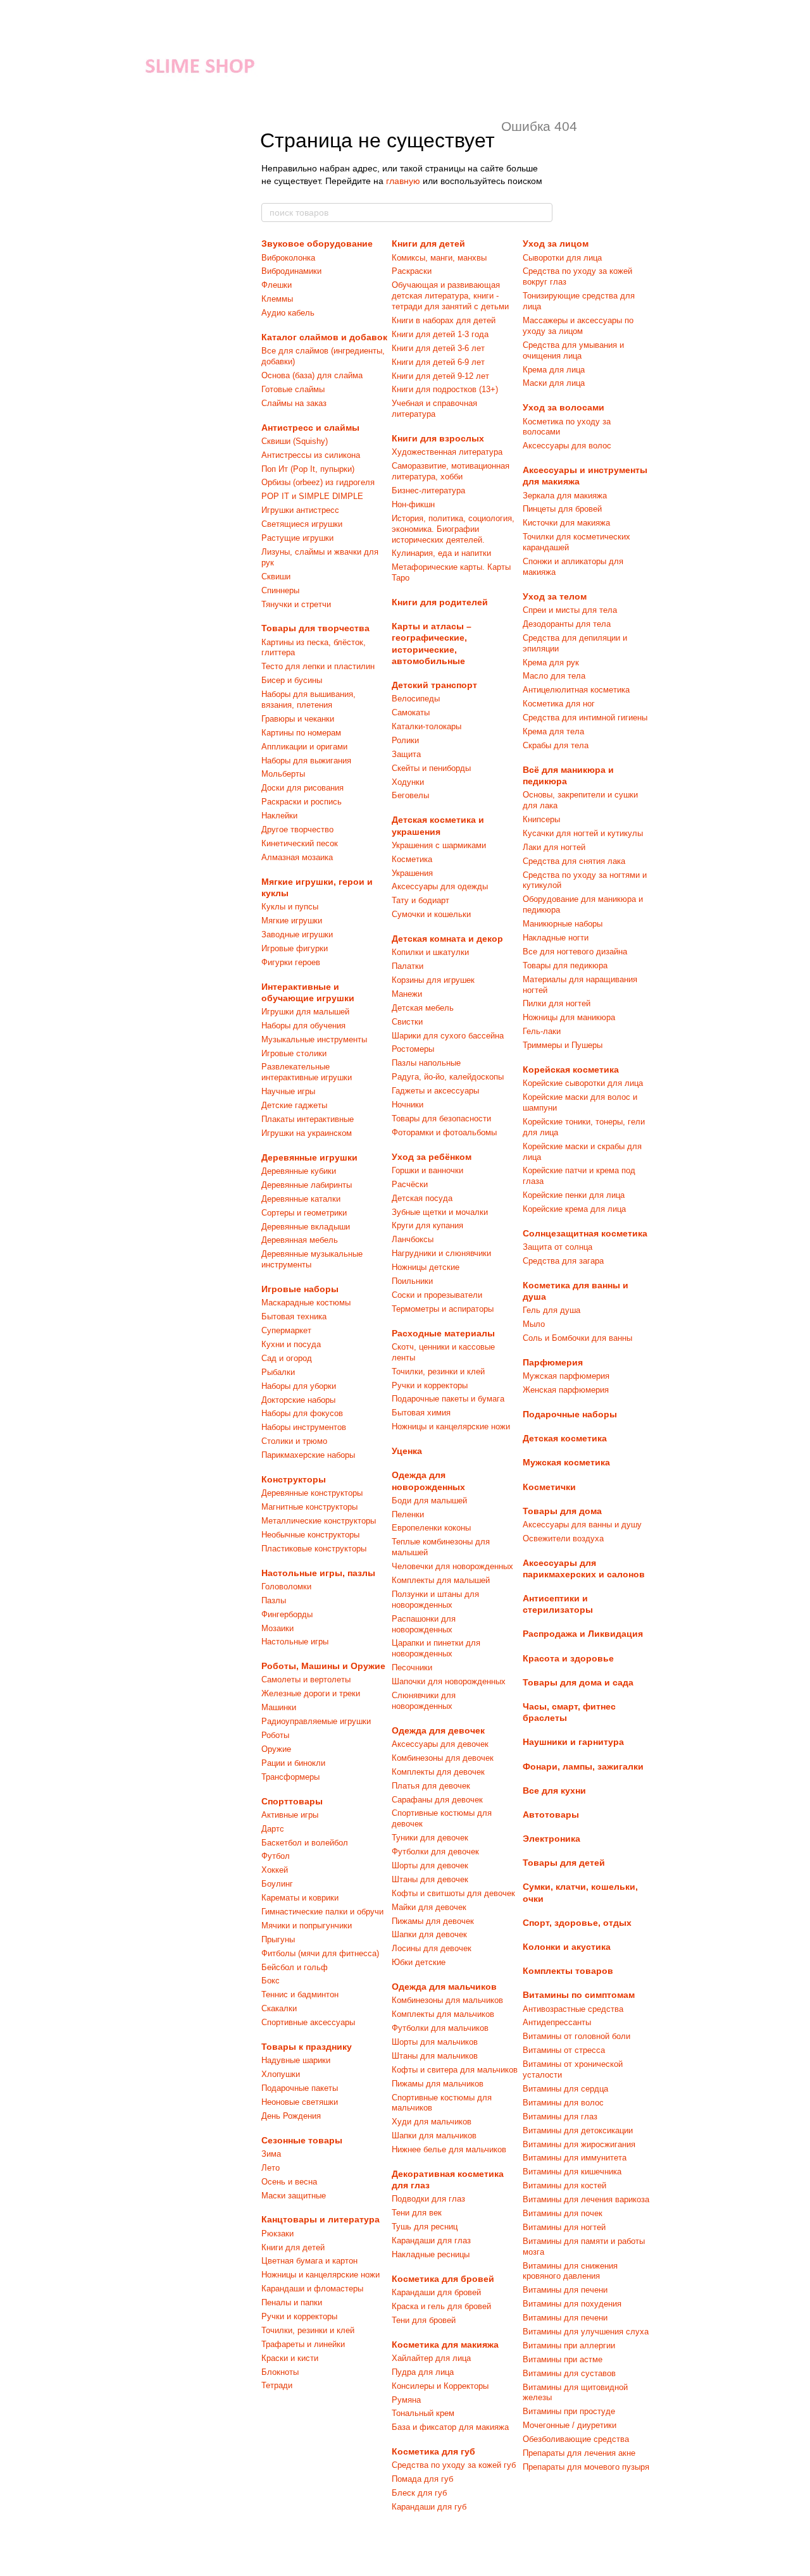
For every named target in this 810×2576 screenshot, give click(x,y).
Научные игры (288, 1091)
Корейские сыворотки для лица (583, 1083)
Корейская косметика (571, 1069)
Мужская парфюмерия (566, 1376)
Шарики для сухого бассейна (448, 1036)
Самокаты (411, 712)
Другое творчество (297, 829)
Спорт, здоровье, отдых (577, 1923)
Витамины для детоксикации (578, 2130)
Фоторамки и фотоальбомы (444, 1132)
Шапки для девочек (429, 1934)
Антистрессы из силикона (311, 455)
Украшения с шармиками (439, 845)
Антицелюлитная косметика (576, 690)
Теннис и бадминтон (300, 1994)
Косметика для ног (559, 704)
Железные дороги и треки (311, 1693)
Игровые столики (294, 1053)
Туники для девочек (430, 1838)
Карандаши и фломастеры (312, 2289)
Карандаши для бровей (436, 2292)
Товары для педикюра (565, 965)
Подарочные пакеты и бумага (448, 1399)
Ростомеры (413, 1049)
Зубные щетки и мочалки (440, 1212)
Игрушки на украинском (307, 1133)
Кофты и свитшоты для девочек (453, 1893)
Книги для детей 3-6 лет (438, 348)
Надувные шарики (296, 2060)
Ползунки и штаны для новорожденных (435, 1599)
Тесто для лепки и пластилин (318, 666)
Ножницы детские (426, 1267)
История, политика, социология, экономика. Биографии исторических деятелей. (453, 529)
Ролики (405, 740)
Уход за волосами (564, 407)
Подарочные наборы (570, 1414)
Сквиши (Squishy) (295, 441)
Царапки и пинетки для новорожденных (436, 1648)
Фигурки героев (291, 962)
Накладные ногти (556, 938)
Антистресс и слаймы (310, 428)
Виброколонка (288, 258)
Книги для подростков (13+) (445, 389)
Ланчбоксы (413, 1239)
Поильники (412, 1281)
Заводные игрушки (297, 934)
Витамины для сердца (565, 2089)
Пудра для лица (423, 2372)
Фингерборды (287, 1614)
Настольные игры (295, 1642)
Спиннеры (280, 590)
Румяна (406, 2400)
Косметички (549, 1487)
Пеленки (408, 1514)
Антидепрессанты (557, 2022)
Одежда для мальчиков (444, 1987)
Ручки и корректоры (299, 2316)
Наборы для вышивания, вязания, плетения (308, 699)
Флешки (277, 285)
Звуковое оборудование (317, 243)
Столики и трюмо (294, 1441)
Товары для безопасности (441, 1119)
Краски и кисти (290, 2358)
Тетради (277, 2385)
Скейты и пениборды (431, 768)
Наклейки (279, 816)
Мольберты (283, 774)
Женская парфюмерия (566, 1390)
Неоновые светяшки (300, 2102)
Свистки (407, 1022)
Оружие (276, 1749)
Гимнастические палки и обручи (322, 1912)
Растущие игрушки (297, 538)
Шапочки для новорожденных (449, 1681)
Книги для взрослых (438, 438)
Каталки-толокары (427, 726)
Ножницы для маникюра (569, 1017)
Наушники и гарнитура (573, 1742)
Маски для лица (554, 383)
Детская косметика (565, 1438)
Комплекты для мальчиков (443, 2014)
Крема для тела (553, 731)
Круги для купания (427, 1225)
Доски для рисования (302, 788)
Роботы (275, 1735)
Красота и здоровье (568, 1658)
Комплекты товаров (568, 1971)
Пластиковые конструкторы (314, 1549)
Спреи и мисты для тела (570, 610)
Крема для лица (554, 370)
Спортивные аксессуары (308, 2022)
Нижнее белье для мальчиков (449, 2149)
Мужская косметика (566, 1462)
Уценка (407, 1451)
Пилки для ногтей (557, 1003)
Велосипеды (416, 699)
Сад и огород (287, 1358)
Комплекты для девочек (438, 1772)
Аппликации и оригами (304, 747)
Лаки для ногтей (554, 847)
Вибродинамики (291, 271)
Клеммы (277, 299)
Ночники (408, 1105)
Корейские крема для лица (574, 1209)
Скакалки (279, 2008)
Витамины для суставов (569, 2373)
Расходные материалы (443, 1333)
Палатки (408, 966)
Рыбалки (278, 1372)
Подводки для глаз (428, 2199)
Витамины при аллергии (569, 2345)
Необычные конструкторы (310, 1535)
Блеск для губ (419, 2493)
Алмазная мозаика (297, 857)
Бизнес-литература (428, 490)
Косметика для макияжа (445, 2345)
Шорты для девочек (430, 1865)
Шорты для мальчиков (435, 2042)
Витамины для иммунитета (575, 2158)
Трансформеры (290, 1777)
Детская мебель (423, 1008)
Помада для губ (422, 2479)
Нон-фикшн (413, 504)
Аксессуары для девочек (440, 1744)
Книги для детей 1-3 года (440, 334)
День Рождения (291, 2116)
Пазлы (274, 1600)
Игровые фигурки (295, 948)
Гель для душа (551, 1310)
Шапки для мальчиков (434, 2135)
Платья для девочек (431, 1786)
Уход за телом (555, 596)
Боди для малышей (429, 1501)
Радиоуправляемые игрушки (316, 1721)
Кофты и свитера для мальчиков (455, 2070)
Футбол (276, 1856)
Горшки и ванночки (427, 1170)
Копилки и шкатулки (430, 952)
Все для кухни (554, 1790)
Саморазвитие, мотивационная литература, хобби (451, 471)
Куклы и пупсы (290, 907)
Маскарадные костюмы (306, 1303)
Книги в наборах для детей (444, 320)
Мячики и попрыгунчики (307, 1926)
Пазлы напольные (426, 1063)
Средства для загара (563, 1261)
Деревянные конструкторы (312, 1493)
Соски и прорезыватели (437, 1295)
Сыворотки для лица (562, 258)
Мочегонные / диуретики (570, 2425)
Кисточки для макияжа (566, 523)
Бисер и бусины (292, 680)
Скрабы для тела (556, 745)
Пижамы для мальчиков (438, 2084)
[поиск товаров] (542, 213)
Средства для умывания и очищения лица (573, 350)
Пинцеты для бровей (562, 509)
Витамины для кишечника (572, 2172)
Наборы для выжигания (306, 761)
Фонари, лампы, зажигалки (583, 1766)
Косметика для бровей (443, 2279)
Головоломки (286, 1587)
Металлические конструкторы (319, 1521)
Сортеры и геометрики (304, 1213)
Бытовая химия (421, 1413)
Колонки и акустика (567, 1947)
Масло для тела (554, 676)
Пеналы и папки (292, 2302)
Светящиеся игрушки (302, 524)
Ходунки (408, 782)
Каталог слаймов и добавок (324, 337)
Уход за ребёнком (432, 1157)
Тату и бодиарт (421, 900)
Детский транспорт (434, 685)
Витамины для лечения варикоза (586, 2199)
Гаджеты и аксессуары (435, 1091)
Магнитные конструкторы (309, 1507)
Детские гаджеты (294, 1105)
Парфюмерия (553, 1362)
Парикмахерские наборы (308, 1455)
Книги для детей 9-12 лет (440, 376)
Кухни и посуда (291, 1344)
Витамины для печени (565, 2290)
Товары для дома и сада (578, 1682)
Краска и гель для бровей (441, 2306)
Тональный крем (423, 2413)
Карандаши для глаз (431, 2240)
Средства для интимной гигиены (585, 718)
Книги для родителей (440, 602)
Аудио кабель (288, 313)
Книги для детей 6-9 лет (438, 362)
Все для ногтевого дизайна (575, 952)
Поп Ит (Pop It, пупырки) (308, 469)
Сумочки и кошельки (431, 914)
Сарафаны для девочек (437, 1800)
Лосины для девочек (432, 1948)
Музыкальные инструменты (314, 1039)
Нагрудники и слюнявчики (441, 1253)
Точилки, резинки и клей (308, 2330)
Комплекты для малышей (441, 1580)
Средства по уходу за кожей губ (454, 2465)
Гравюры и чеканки (298, 719)
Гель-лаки (542, 1031)
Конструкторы (294, 1479)
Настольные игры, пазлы (318, 1573)
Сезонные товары (302, 2140)
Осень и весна (289, 2182)
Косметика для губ (433, 2451)
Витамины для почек (563, 2213)
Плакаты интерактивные (308, 1119)
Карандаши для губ (429, 2507)
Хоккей (275, 1870)
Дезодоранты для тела (567, 624)
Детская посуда (422, 1198)
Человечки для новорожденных (452, 1566)
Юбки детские (419, 1962)
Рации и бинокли (293, 1763)
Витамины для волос (563, 2103)
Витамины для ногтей (564, 2227)
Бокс (271, 1981)
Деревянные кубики (299, 1171)
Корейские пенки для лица (574, 1195)
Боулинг (277, 1884)
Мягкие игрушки (292, 921)
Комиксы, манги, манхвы (439, 258)
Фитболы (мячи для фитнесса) (320, 1953)
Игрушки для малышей (305, 1012)
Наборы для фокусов (302, 1413)
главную (403, 181)
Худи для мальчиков (432, 2122)
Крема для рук (551, 662)
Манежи (407, 994)
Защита (406, 754)
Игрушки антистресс (300, 510)
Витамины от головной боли (576, 2036)
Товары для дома (562, 1511)
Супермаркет (286, 1330)
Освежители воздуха (563, 1538)
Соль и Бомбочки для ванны (577, 1338)
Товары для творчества (315, 628)
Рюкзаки (277, 2234)
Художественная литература (447, 452)
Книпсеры (541, 819)
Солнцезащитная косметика (585, 1233)
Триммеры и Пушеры (563, 1045)
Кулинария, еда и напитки (441, 553)
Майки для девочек (429, 1907)
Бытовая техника (294, 1316)
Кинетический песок (300, 843)
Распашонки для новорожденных (424, 1624)
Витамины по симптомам (579, 1995)
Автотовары (551, 1815)
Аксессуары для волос (567, 446)
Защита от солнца (558, 1247)
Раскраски (412, 271)
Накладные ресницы (431, 2254)
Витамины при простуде (569, 2411)
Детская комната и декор (447, 939)
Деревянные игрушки (309, 1157)
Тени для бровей (424, 2320)
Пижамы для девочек (433, 1921)
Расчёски (410, 1184)
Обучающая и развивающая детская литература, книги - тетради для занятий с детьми (450, 296)
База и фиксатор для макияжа (450, 2427)
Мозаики (277, 1628)
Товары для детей (564, 1863)
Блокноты (280, 2372)
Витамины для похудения (572, 2304)
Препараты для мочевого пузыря (586, 2467)
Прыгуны (278, 1939)
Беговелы (410, 795)
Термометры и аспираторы (443, 1309)
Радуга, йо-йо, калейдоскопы (448, 1077)
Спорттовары (292, 1801)
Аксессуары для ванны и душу (582, 1525)
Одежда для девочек (438, 1730)
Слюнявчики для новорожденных (424, 1701)
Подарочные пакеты (300, 2088)
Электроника (551, 1839)
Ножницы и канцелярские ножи (321, 2275)
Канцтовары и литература (321, 2219)
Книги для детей (293, 2247)
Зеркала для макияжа (565, 496)
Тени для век (417, 2213)
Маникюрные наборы (563, 924)
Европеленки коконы (431, 1528)
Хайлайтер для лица (431, 2358)
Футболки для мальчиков (440, 2028)
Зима (271, 2154)
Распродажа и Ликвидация (583, 1634)
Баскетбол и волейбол (305, 1843)
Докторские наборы (298, 1400)
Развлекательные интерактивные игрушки (307, 1072)
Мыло (534, 1324)
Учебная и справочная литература (434, 409)
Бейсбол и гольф (295, 1967)
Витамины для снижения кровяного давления (570, 2271)
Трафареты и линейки (303, 2344)
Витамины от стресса (564, 2050)
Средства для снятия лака (574, 861)
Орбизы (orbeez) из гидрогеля (318, 482)
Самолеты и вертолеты (306, 1679)
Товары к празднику (307, 2047)
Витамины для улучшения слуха (586, 2332)
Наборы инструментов (304, 1427)
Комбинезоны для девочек (443, 1758)
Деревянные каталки (301, 1199)
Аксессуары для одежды (440, 886)
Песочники (412, 1667)
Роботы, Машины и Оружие (323, 1666)
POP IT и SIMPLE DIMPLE (312, 496)
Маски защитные (294, 2196)
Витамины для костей (564, 2185)
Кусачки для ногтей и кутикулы (583, 833)
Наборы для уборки (299, 1386)
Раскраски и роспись (302, 802)
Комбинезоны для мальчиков (447, 2000)
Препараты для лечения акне (579, 2453)
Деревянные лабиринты (307, 1185)
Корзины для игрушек (433, 980)
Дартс (273, 1829)
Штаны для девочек (430, 1879)
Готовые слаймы (293, 389)
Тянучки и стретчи (296, 604)
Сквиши (276, 576)
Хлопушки (281, 2074)
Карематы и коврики (300, 1898)
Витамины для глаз (560, 2117)
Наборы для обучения (303, 1026)
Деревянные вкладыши (306, 1227)
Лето (271, 2168)
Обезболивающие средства (576, 2439)
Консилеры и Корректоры (440, 2386)
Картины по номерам (301, 733)
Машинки (279, 1707)
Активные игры (290, 1815)
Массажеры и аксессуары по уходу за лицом (578, 326)
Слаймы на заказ (294, 403)
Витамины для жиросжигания (579, 2144)
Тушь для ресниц (425, 2227)
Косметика (412, 859)
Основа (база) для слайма (312, 375)
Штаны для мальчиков (435, 2056)
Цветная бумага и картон (309, 2261)
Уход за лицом (556, 243)
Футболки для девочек (435, 1852)
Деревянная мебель (300, 1240)
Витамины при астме (563, 2359)
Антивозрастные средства (573, 2009)
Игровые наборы (300, 1289)
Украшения (412, 873)
